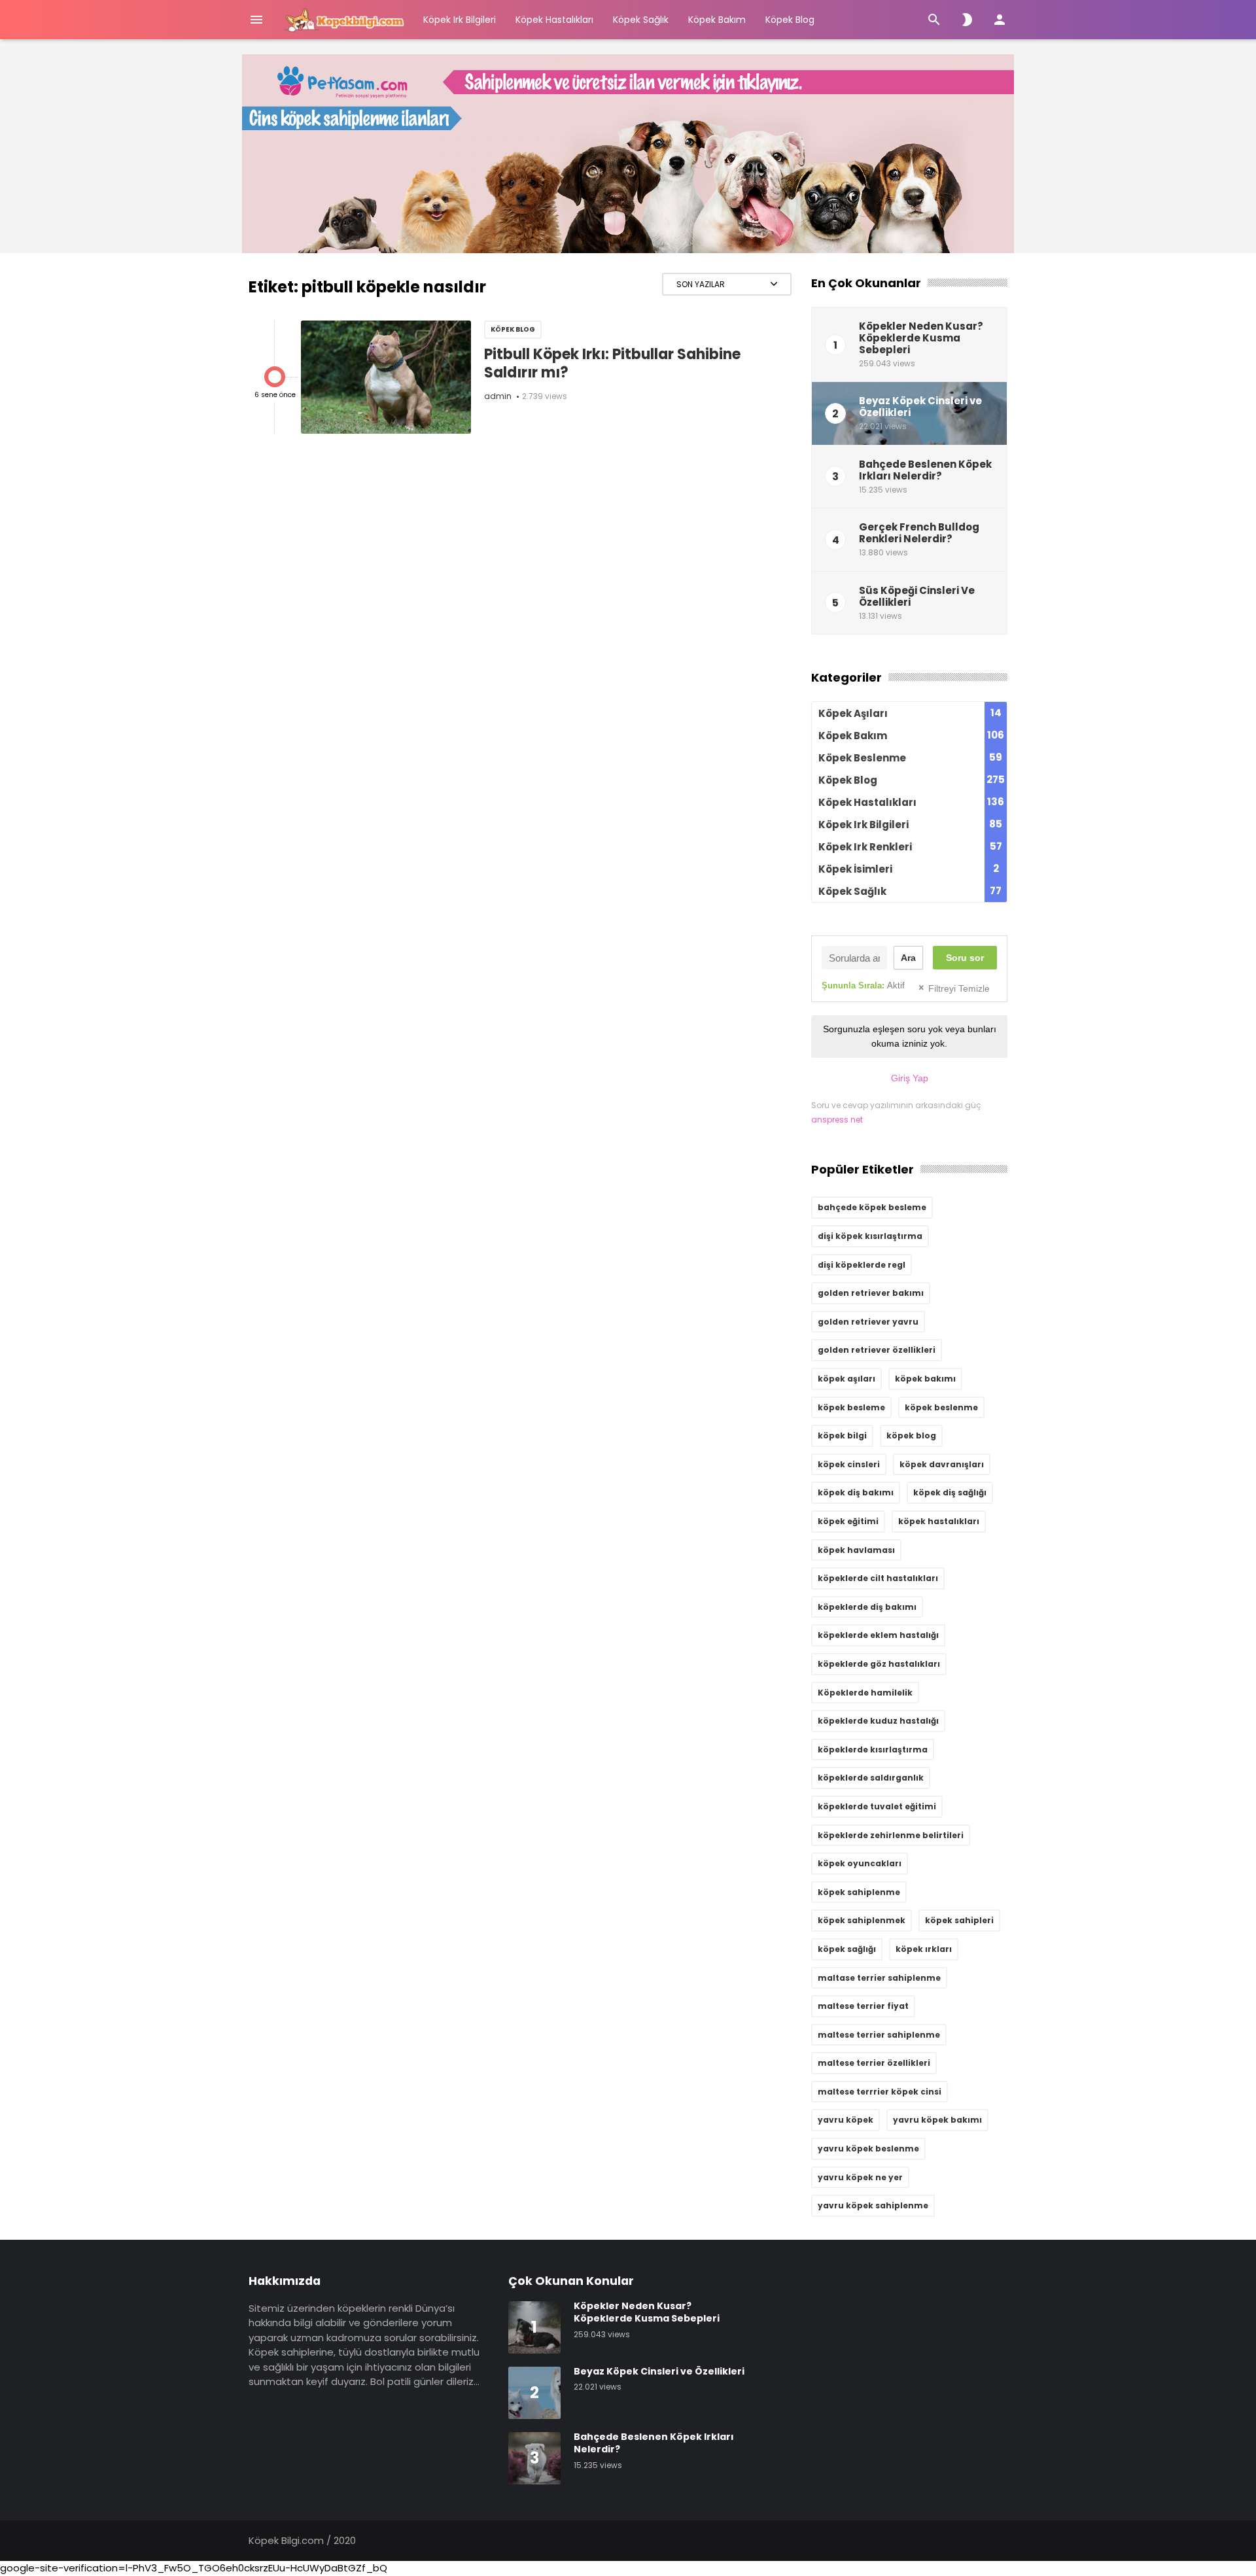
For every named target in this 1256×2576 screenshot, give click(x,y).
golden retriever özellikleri (877, 1350)
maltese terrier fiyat (863, 2006)
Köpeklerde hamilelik (865, 1693)
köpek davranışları (942, 1464)
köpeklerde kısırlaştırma (873, 1749)
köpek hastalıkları (939, 1521)
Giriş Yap (910, 1078)
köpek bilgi (842, 1436)
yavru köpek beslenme (868, 2149)
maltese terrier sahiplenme (879, 2035)
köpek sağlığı (847, 1949)
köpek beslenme (941, 1407)
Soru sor (965, 958)
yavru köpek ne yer (860, 2177)
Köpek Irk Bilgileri (460, 20)
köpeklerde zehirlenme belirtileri (891, 1835)
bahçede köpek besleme (872, 1207)
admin (498, 396)
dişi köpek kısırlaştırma (870, 1236)
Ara (908, 958)
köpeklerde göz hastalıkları (879, 1664)
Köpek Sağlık (641, 20)
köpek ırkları (924, 1949)
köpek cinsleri (849, 1464)
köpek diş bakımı (856, 1492)
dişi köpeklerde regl (862, 1265)
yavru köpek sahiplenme (873, 2205)
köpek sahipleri (959, 1920)
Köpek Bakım (717, 20)
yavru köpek (846, 2120)
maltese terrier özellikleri (874, 2063)
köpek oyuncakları (860, 1863)
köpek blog (911, 1436)
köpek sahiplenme (859, 1892)
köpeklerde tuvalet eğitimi (877, 1806)
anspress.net (837, 1120)
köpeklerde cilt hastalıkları (878, 1578)
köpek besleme (851, 1407)
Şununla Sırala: (863, 985)
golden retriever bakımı (871, 1293)
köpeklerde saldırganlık (871, 1778)
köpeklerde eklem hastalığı (878, 1635)
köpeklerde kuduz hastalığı (878, 1721)
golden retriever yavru (868, 1322)
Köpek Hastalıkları (554, 20)
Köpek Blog (790, 20)
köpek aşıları (846, 1379)
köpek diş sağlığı (950, 1492)
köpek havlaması (856, 1550)
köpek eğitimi (848, 1521)
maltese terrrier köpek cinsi (880, 2092)
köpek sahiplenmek (862, 1920)
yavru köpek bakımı (937, 2120)
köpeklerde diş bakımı (867, 1607)
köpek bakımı (925, 1379)
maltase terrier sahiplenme (879, 1978)
